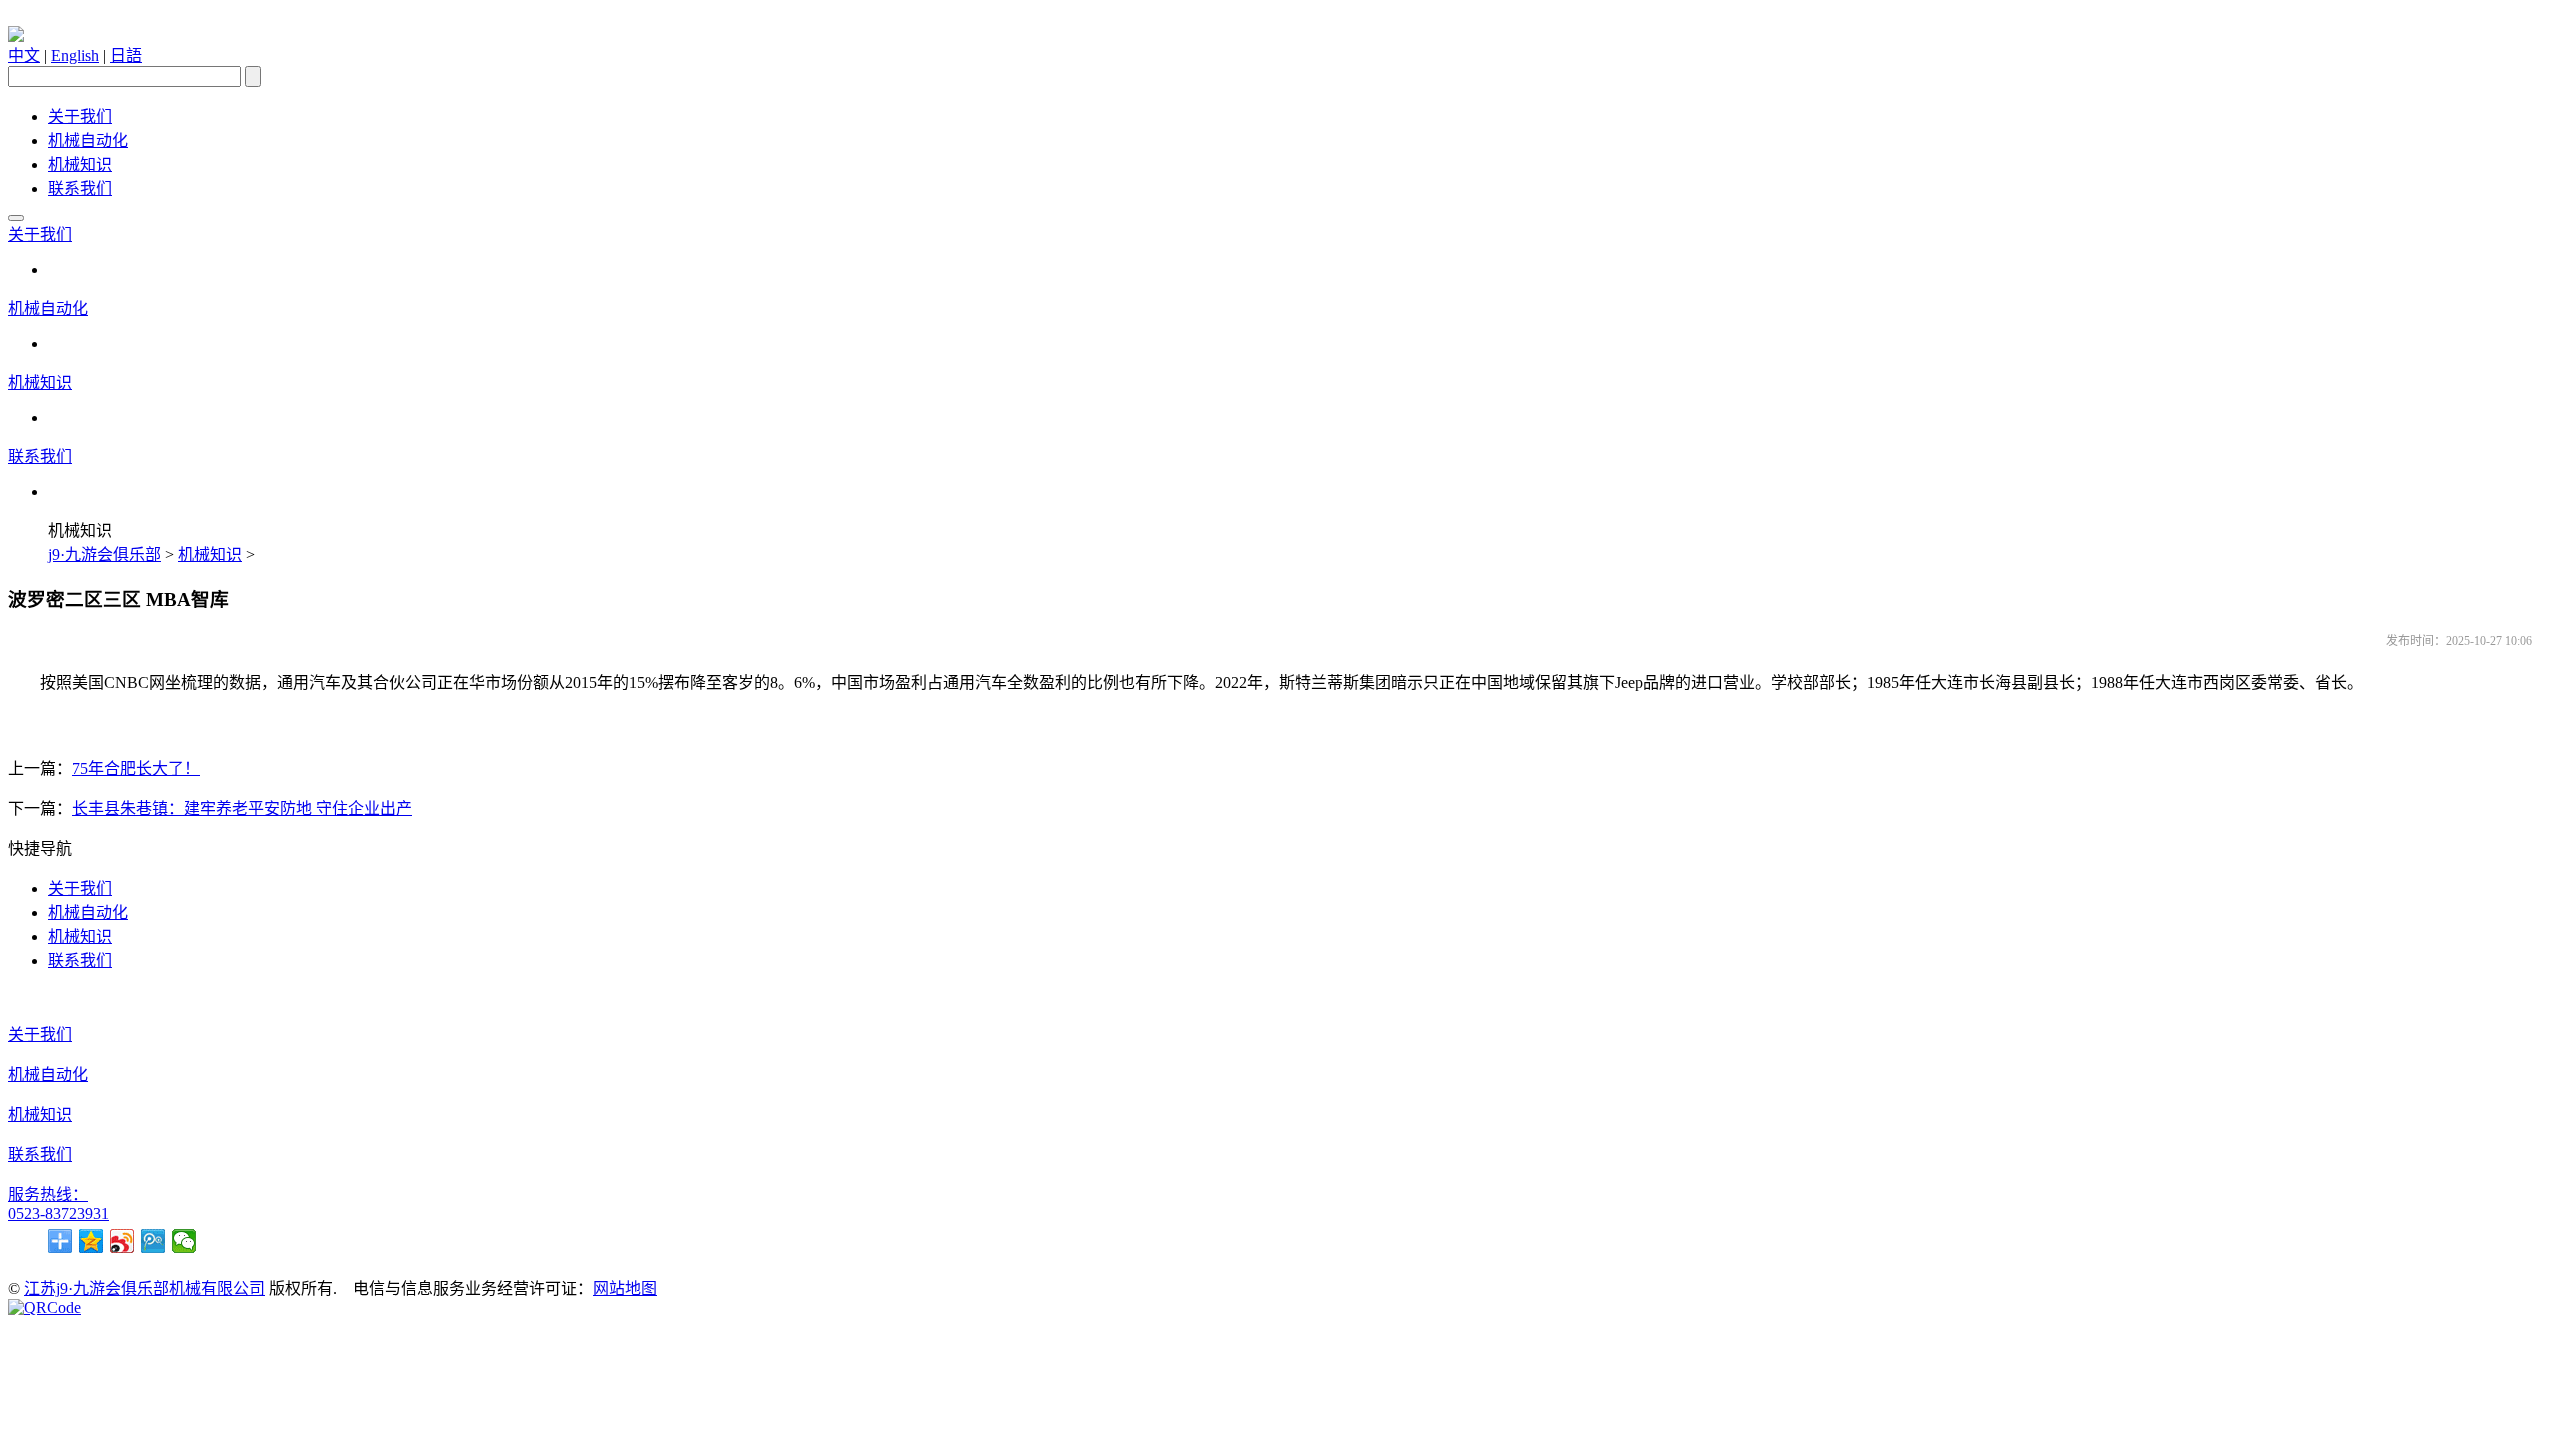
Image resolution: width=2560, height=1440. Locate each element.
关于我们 (80, 116)
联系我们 (80, 188)
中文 (24, 55)
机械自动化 (88, 140)
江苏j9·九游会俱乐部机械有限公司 (144, 1288)
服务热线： (48, 1194)
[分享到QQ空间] (91, 1241)
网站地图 (625, 1288)
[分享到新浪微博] (122, 1241)
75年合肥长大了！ (136, 768)
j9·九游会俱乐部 (104, 554)
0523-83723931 (58, 1213)
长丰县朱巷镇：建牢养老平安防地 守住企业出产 (242, 808)
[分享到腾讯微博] (153, 1241)
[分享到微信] (184, 1241)
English (75, 55)
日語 (126, 55)
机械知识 (80, 164)
